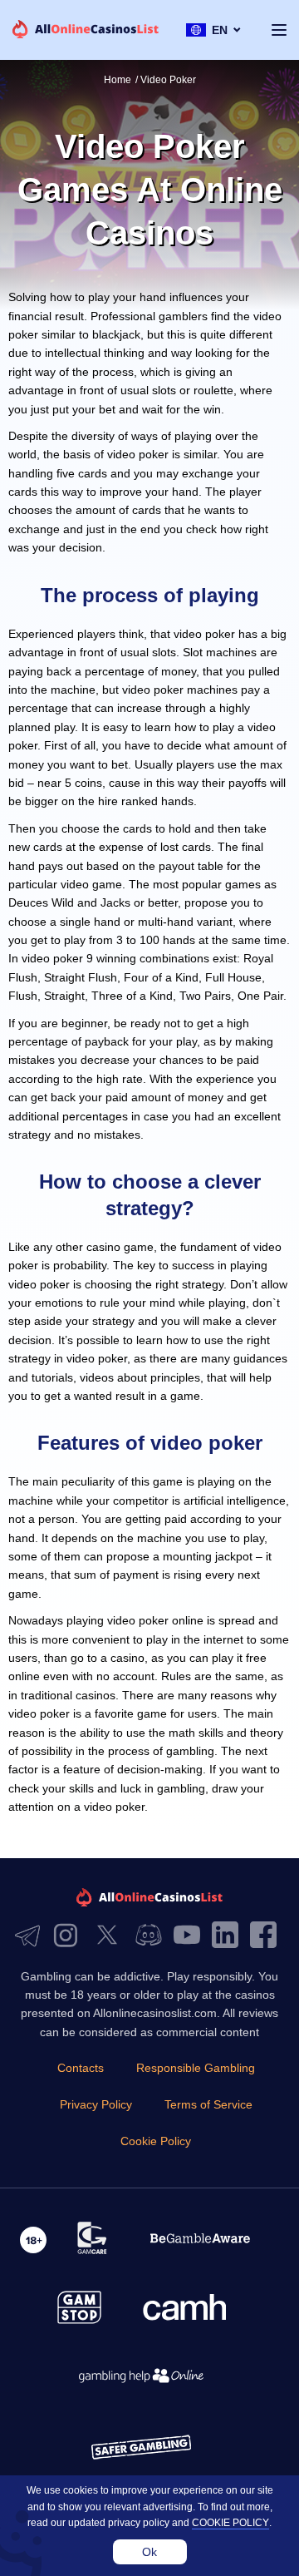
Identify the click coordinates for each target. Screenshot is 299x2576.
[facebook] (267, 1936)
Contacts (81, 2068)
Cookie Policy (156, 2141)
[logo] (86, 30)
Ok (149, 2552)
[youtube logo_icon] (191, 1936)
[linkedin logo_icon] (229, 1936)
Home (118, 80)
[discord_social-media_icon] (153, 1936)
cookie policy (230, 2523)
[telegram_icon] (32, 1936)
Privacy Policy (96, 2104)
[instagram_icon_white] (70, 1936)
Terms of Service (208, 2104)
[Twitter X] (111, 1936)
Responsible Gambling (196, 2068)
